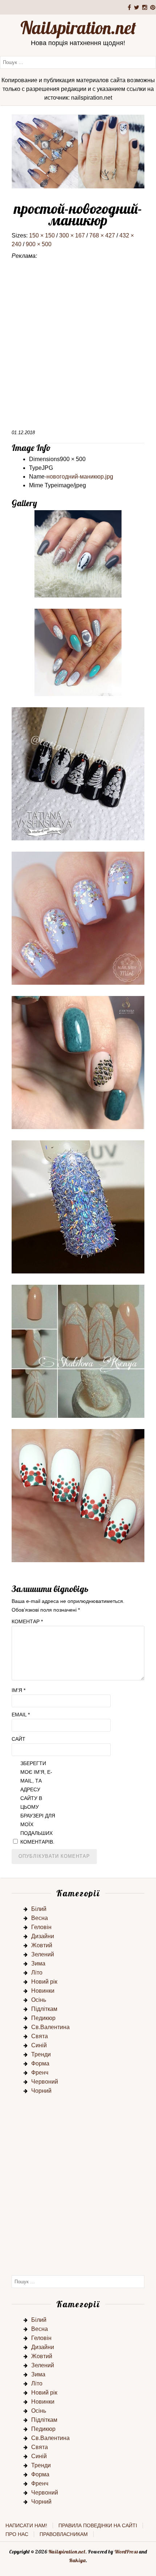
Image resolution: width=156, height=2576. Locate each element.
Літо (37, 1973)
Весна (40, 1918)
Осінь (39, 2000)
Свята (40, 2036)
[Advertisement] (78, 347)
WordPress (126, 2552)
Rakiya (77, 2560)
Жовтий (42, 1945)
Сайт (19, 1739)
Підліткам (44, 2009)
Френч (40, 2073)
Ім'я (19, 1690)
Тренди (41, 2054)
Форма (40, 2063)
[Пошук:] (78, 62)
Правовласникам (64, 2534)
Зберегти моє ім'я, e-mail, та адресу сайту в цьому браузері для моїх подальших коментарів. (38, 1803)
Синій (39, 2045)
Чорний (41, 2091)
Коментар (27, 1621)
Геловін (41, 1927)
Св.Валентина (50, 2027)
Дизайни (43, 1936)
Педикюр (43, 2018)
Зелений (43, 1954)
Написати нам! (26, 2525)
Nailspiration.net (78, 28)
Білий (39, 1909)
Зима (38, 1963)
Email (21, 1715)
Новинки (43, 1991)
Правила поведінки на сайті (98, 2525)
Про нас (17, 2534)
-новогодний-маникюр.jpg (79, 477)
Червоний (45, 2082)
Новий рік (44, 1982)
